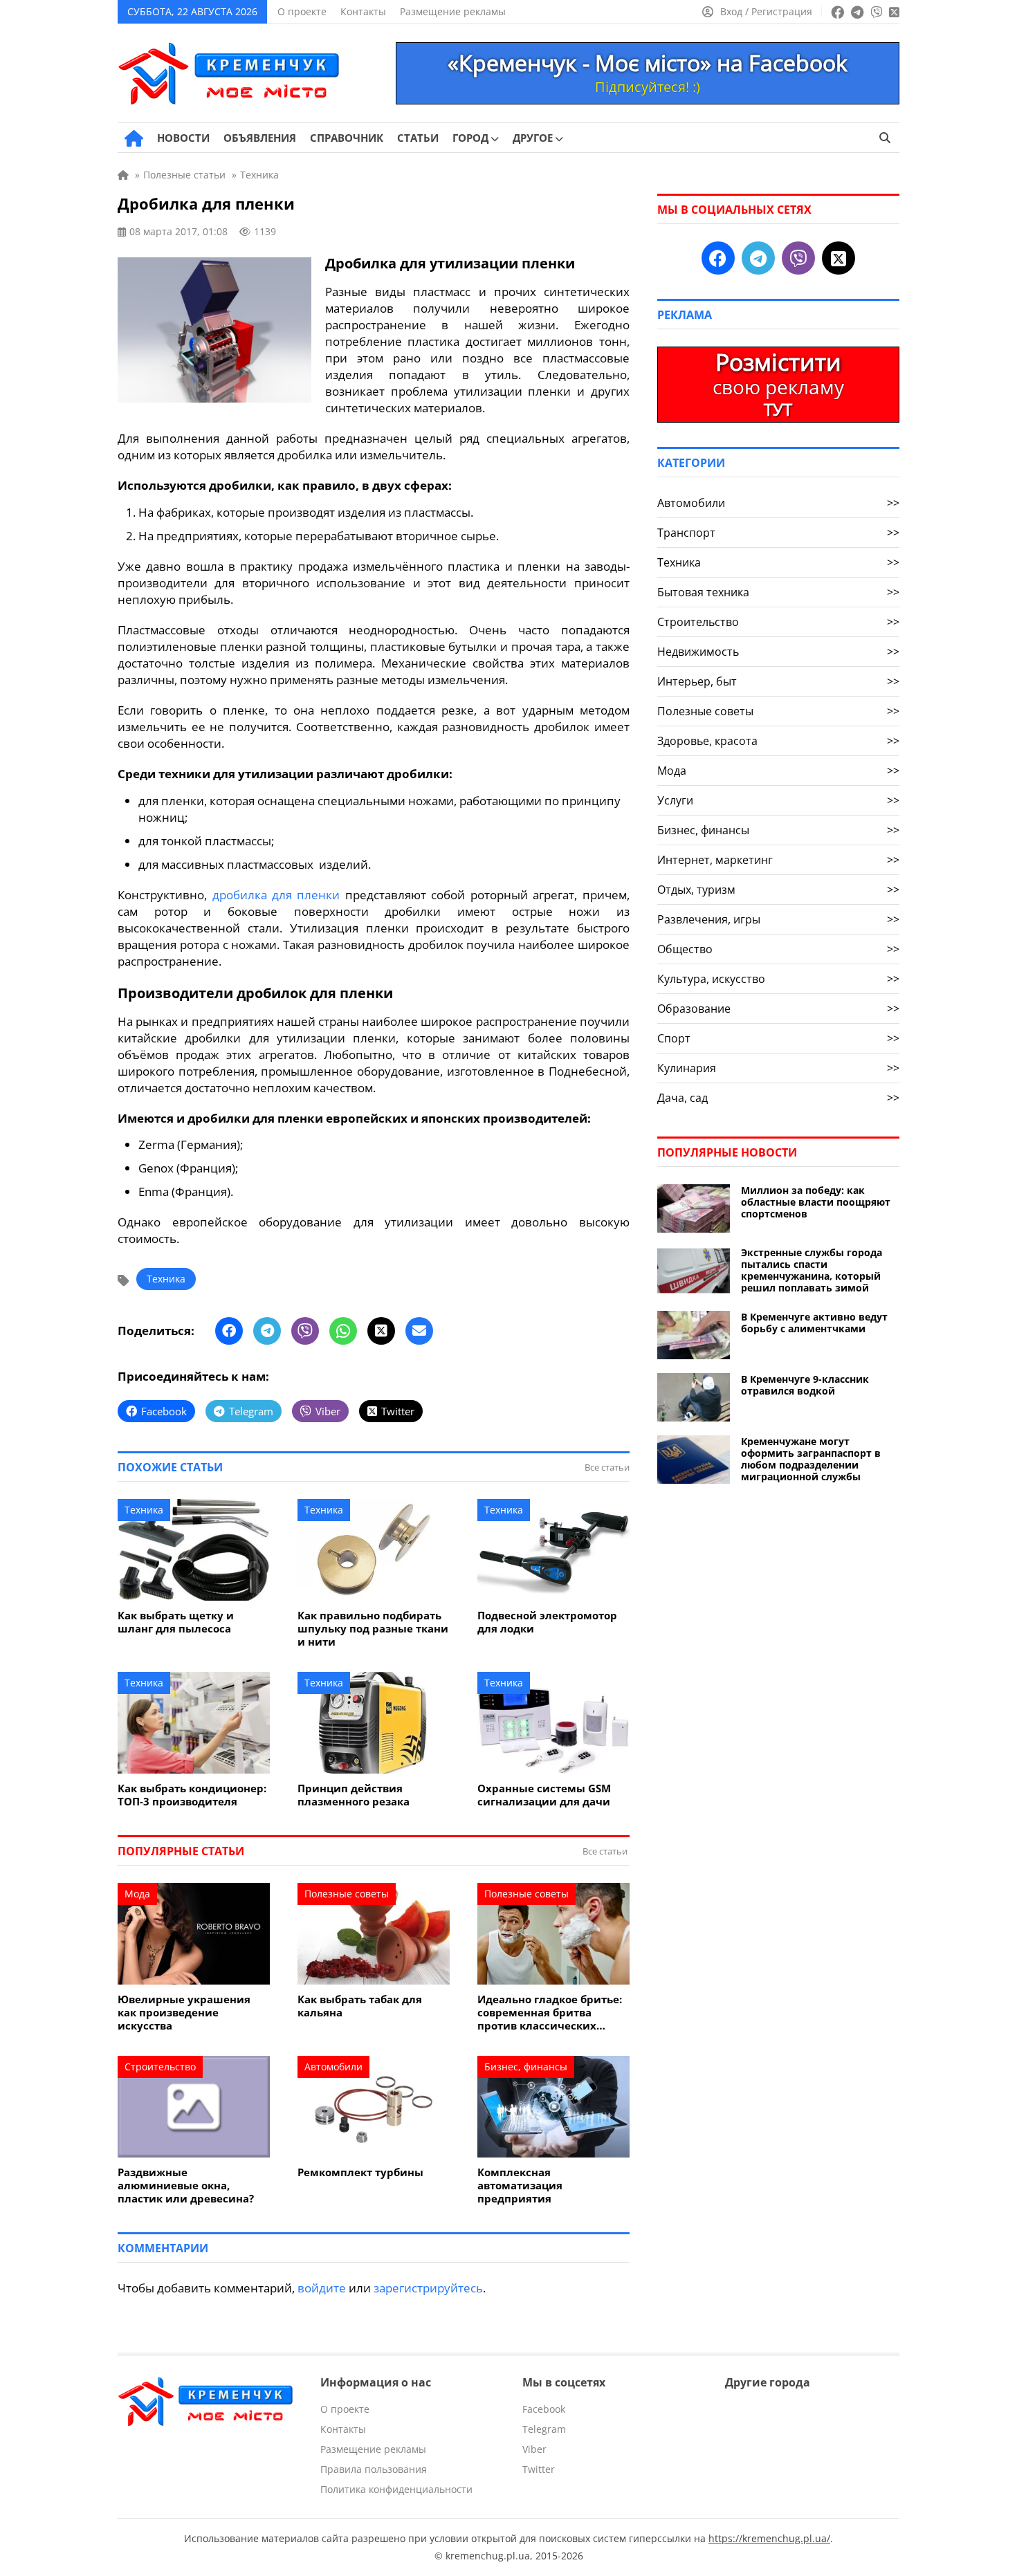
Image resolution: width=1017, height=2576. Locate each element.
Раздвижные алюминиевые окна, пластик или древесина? (186, 2186)
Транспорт (778, 533)
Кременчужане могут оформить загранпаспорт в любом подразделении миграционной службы (811, 1459)
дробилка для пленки (276, 895)
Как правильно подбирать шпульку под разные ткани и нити (373, 1629)
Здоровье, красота (778, 741)
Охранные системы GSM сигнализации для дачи (544, 1795)
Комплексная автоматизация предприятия (520, 2186)
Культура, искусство (778, 979)
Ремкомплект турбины (360, 2172)
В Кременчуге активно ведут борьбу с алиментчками (814, 1323)
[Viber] (305, 1331)
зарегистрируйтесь (428, 2288)
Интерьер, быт (778, 681)
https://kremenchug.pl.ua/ (769, 2538)
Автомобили (333, 2067)
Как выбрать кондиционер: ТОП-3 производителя (192, 1795)
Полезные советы (347, 1894)
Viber (534, 2449)
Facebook (544, 2409)
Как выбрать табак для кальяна (360, 2006)
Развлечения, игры (778, 919)
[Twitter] (381, 1331)
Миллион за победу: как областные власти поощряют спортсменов (816, 1202)
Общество (778, 949)
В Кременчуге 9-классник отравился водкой (805, 1385)
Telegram (544, 2429)
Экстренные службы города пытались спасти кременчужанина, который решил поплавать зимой (812, 1270)
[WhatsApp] (343, 1331)
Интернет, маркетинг (778, 860)
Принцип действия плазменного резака (354, 1795)
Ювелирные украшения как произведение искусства (184, 2013)
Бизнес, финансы (526, 2067)
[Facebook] (229, 1331)
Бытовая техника (778, 592)
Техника (166, 1279)
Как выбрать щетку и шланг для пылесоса (176, 1622)
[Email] (419, 1331)
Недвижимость (778, 652)
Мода (137, 1894)
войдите (322, 2288)
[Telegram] (267, 1331)
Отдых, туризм (778, 890)
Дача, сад (778, 1098)
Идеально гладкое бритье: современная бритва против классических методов (550, 2013)
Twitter (539, 2469)
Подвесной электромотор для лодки (547, 1622)
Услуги (778, 800)
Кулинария (778, 1068)
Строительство (160, 2067)
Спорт (778, 1038)
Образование (778, 1009)
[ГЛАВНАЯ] (134, 138)
